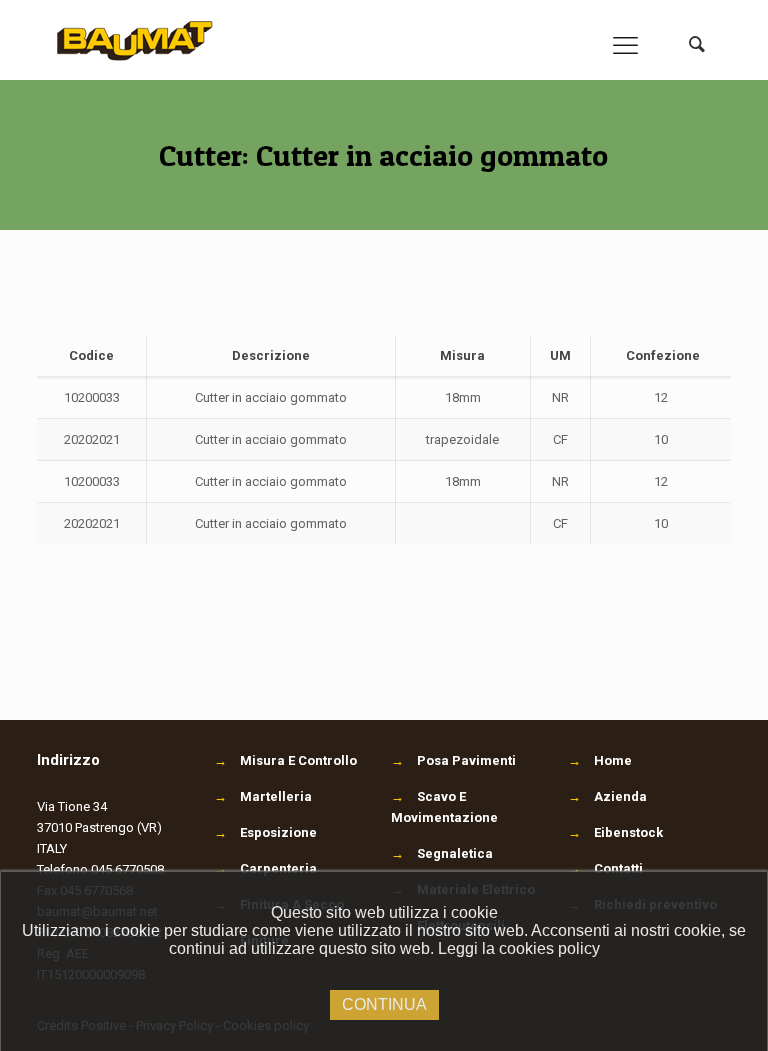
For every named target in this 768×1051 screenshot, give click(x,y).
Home (613, 760)
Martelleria (263, 796)
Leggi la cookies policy (519, 948)
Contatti (618, 868)
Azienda (620, 796)
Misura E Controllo (285, 760)
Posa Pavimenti (453, 760)
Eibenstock (628, 832)
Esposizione (265, 832)
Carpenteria (265, 868)
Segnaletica (442, 853)
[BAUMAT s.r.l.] (135, 40)
